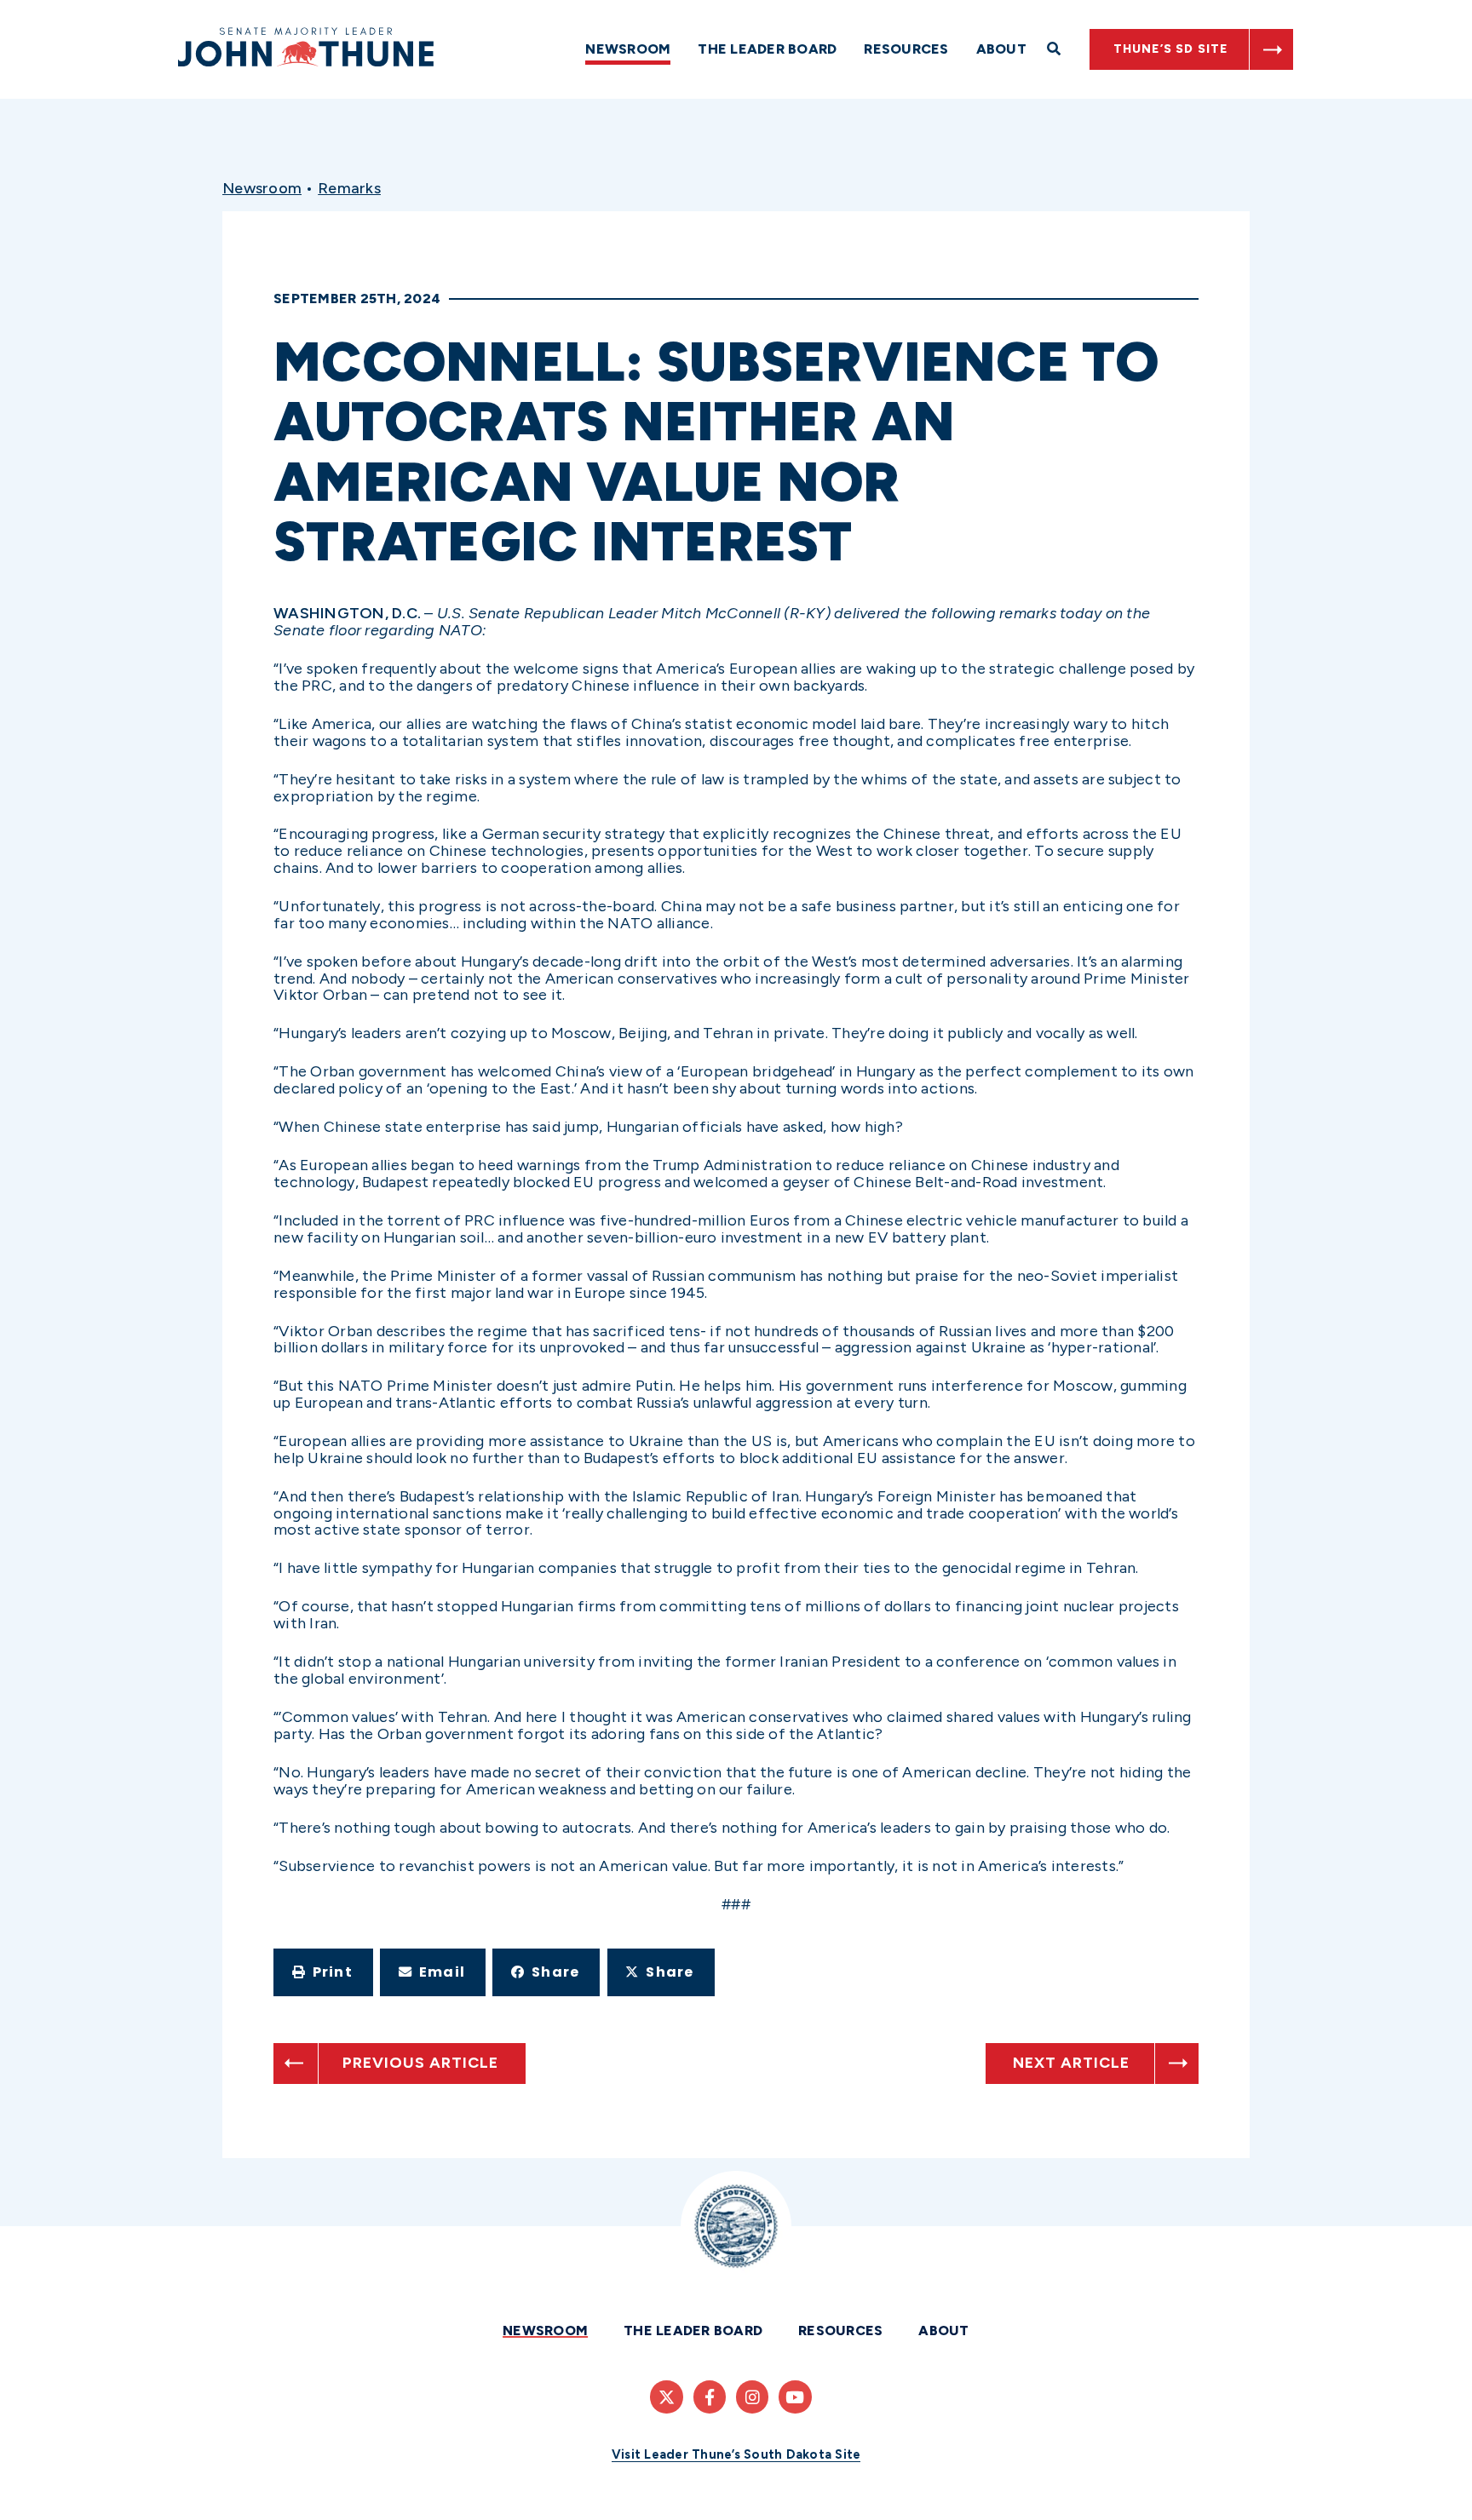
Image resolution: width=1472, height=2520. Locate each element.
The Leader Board (767, 49)
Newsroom (628, 49)
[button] (323, 1972)
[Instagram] (752, 2397)
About (1001, 49)
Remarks (349, 188)
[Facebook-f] (710, 2397)
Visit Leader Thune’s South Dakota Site (736, 2454)
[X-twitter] (666, 2397)
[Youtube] (795, 2397)
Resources (906, 49)
